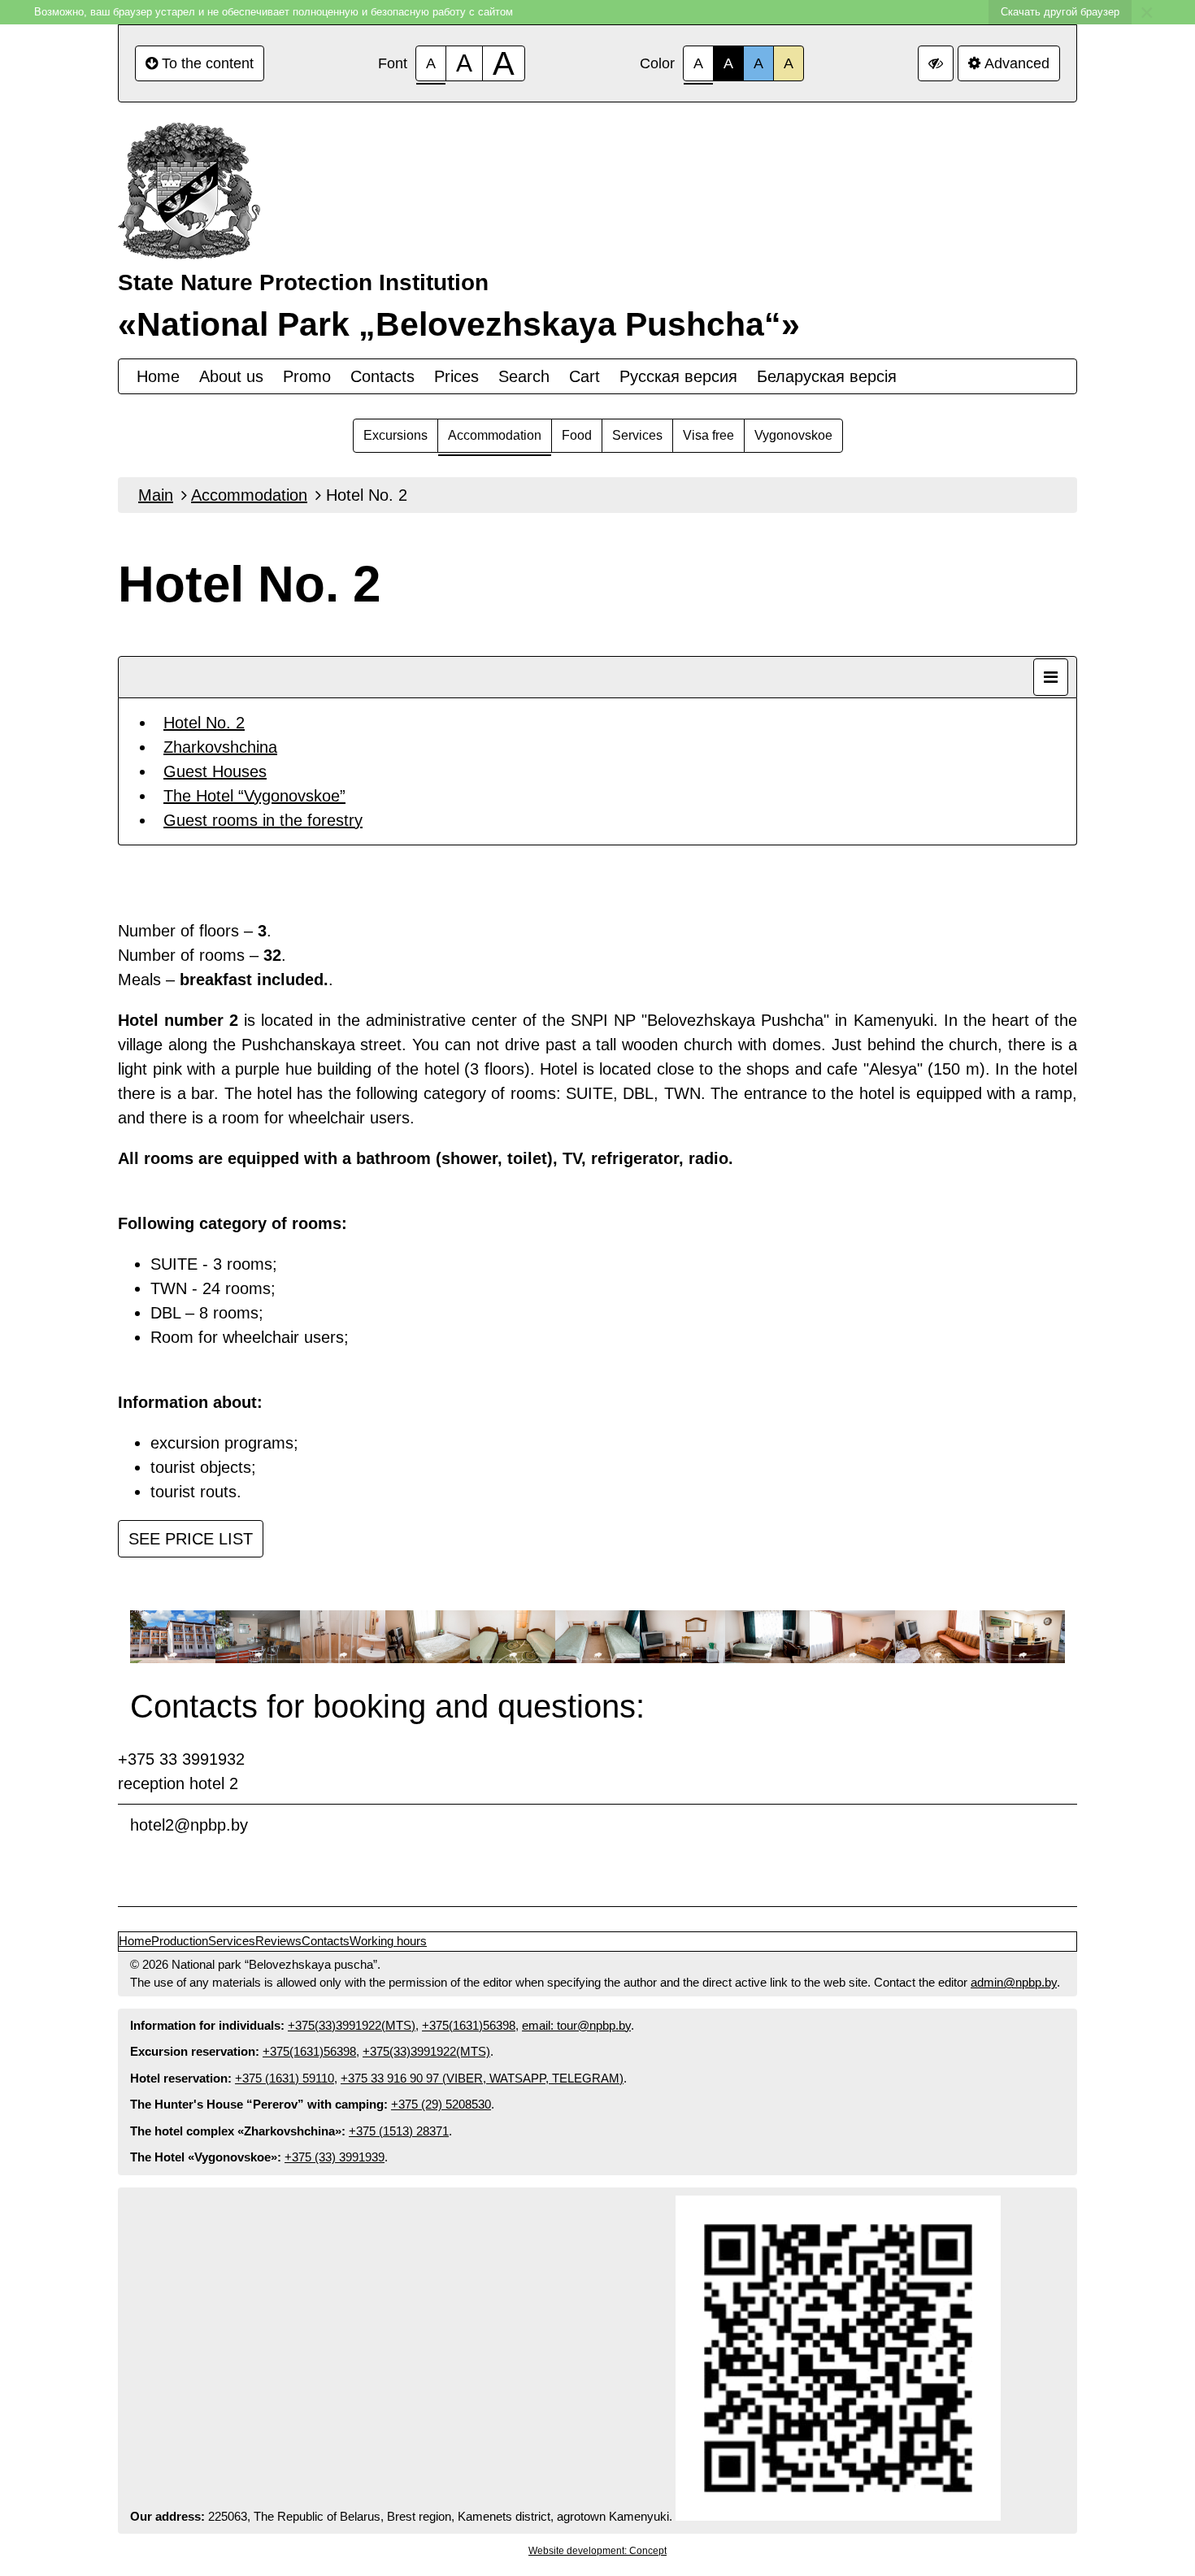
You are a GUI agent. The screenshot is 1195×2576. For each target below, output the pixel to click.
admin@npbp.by (1014, 1982)
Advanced (1017, 63)
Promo (307, 376)
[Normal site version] (936, 63)
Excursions (395, 435)
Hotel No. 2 (204, 723)
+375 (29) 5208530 (441, 2104)
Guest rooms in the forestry (263, 820)
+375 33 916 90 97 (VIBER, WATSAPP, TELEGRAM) (482, 2078)
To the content (208, 63)
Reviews (278, 1941)
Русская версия (678, 376)
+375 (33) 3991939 (335, 2157)
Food (577, 435)
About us (231, 376)
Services (637, 435)
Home (158, 376)
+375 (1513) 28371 (399, 2131)
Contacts (382, 376)
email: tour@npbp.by (576, 2025)
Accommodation (495, 435)
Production (180, 1941)
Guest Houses (215, 771)
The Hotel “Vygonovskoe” (254, 796)
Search (524, 376)
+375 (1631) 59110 (285, 2078)
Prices (456, 376)
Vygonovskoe (793, 435)
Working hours (388, 1941)
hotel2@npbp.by (189, 1825)
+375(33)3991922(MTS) (352, 2025)
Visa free (708, 435)
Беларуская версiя (827, 376)
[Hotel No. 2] (173, 1638)
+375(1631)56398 (469, 2025)
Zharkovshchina (220, 747)
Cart (584, 376)
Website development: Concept (597, 2551)
